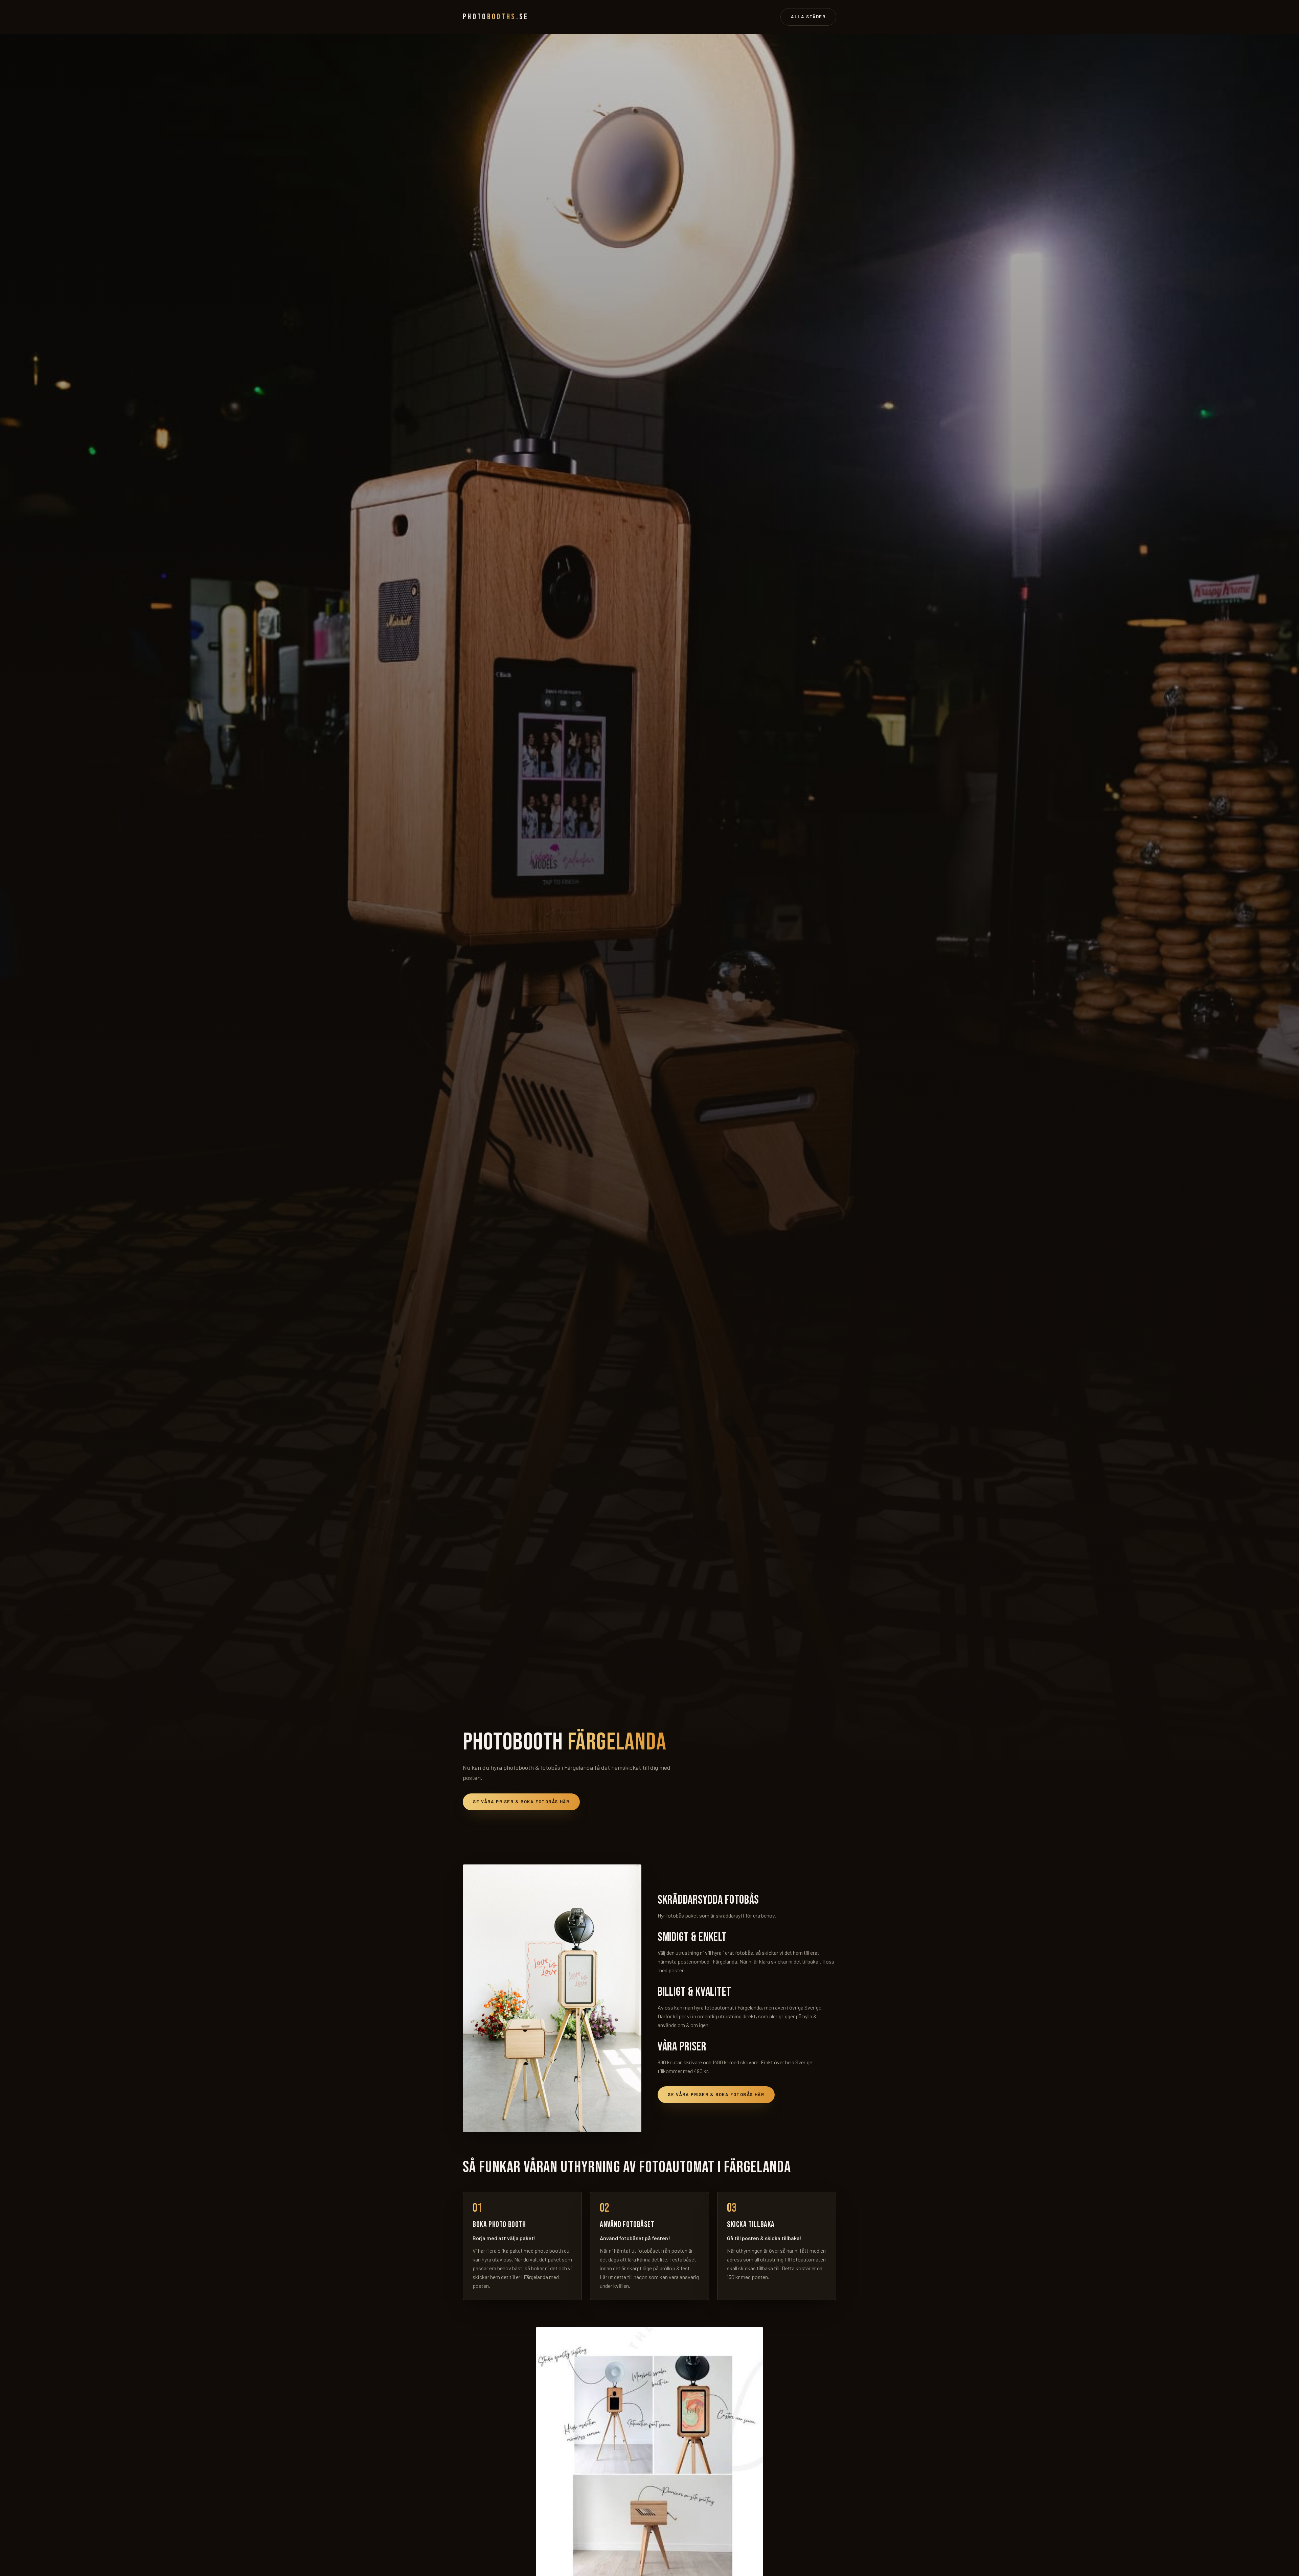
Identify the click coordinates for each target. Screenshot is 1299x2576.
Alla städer (808, 17)
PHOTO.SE (496, 17)
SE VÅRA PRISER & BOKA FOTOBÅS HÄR (521, 1802)
